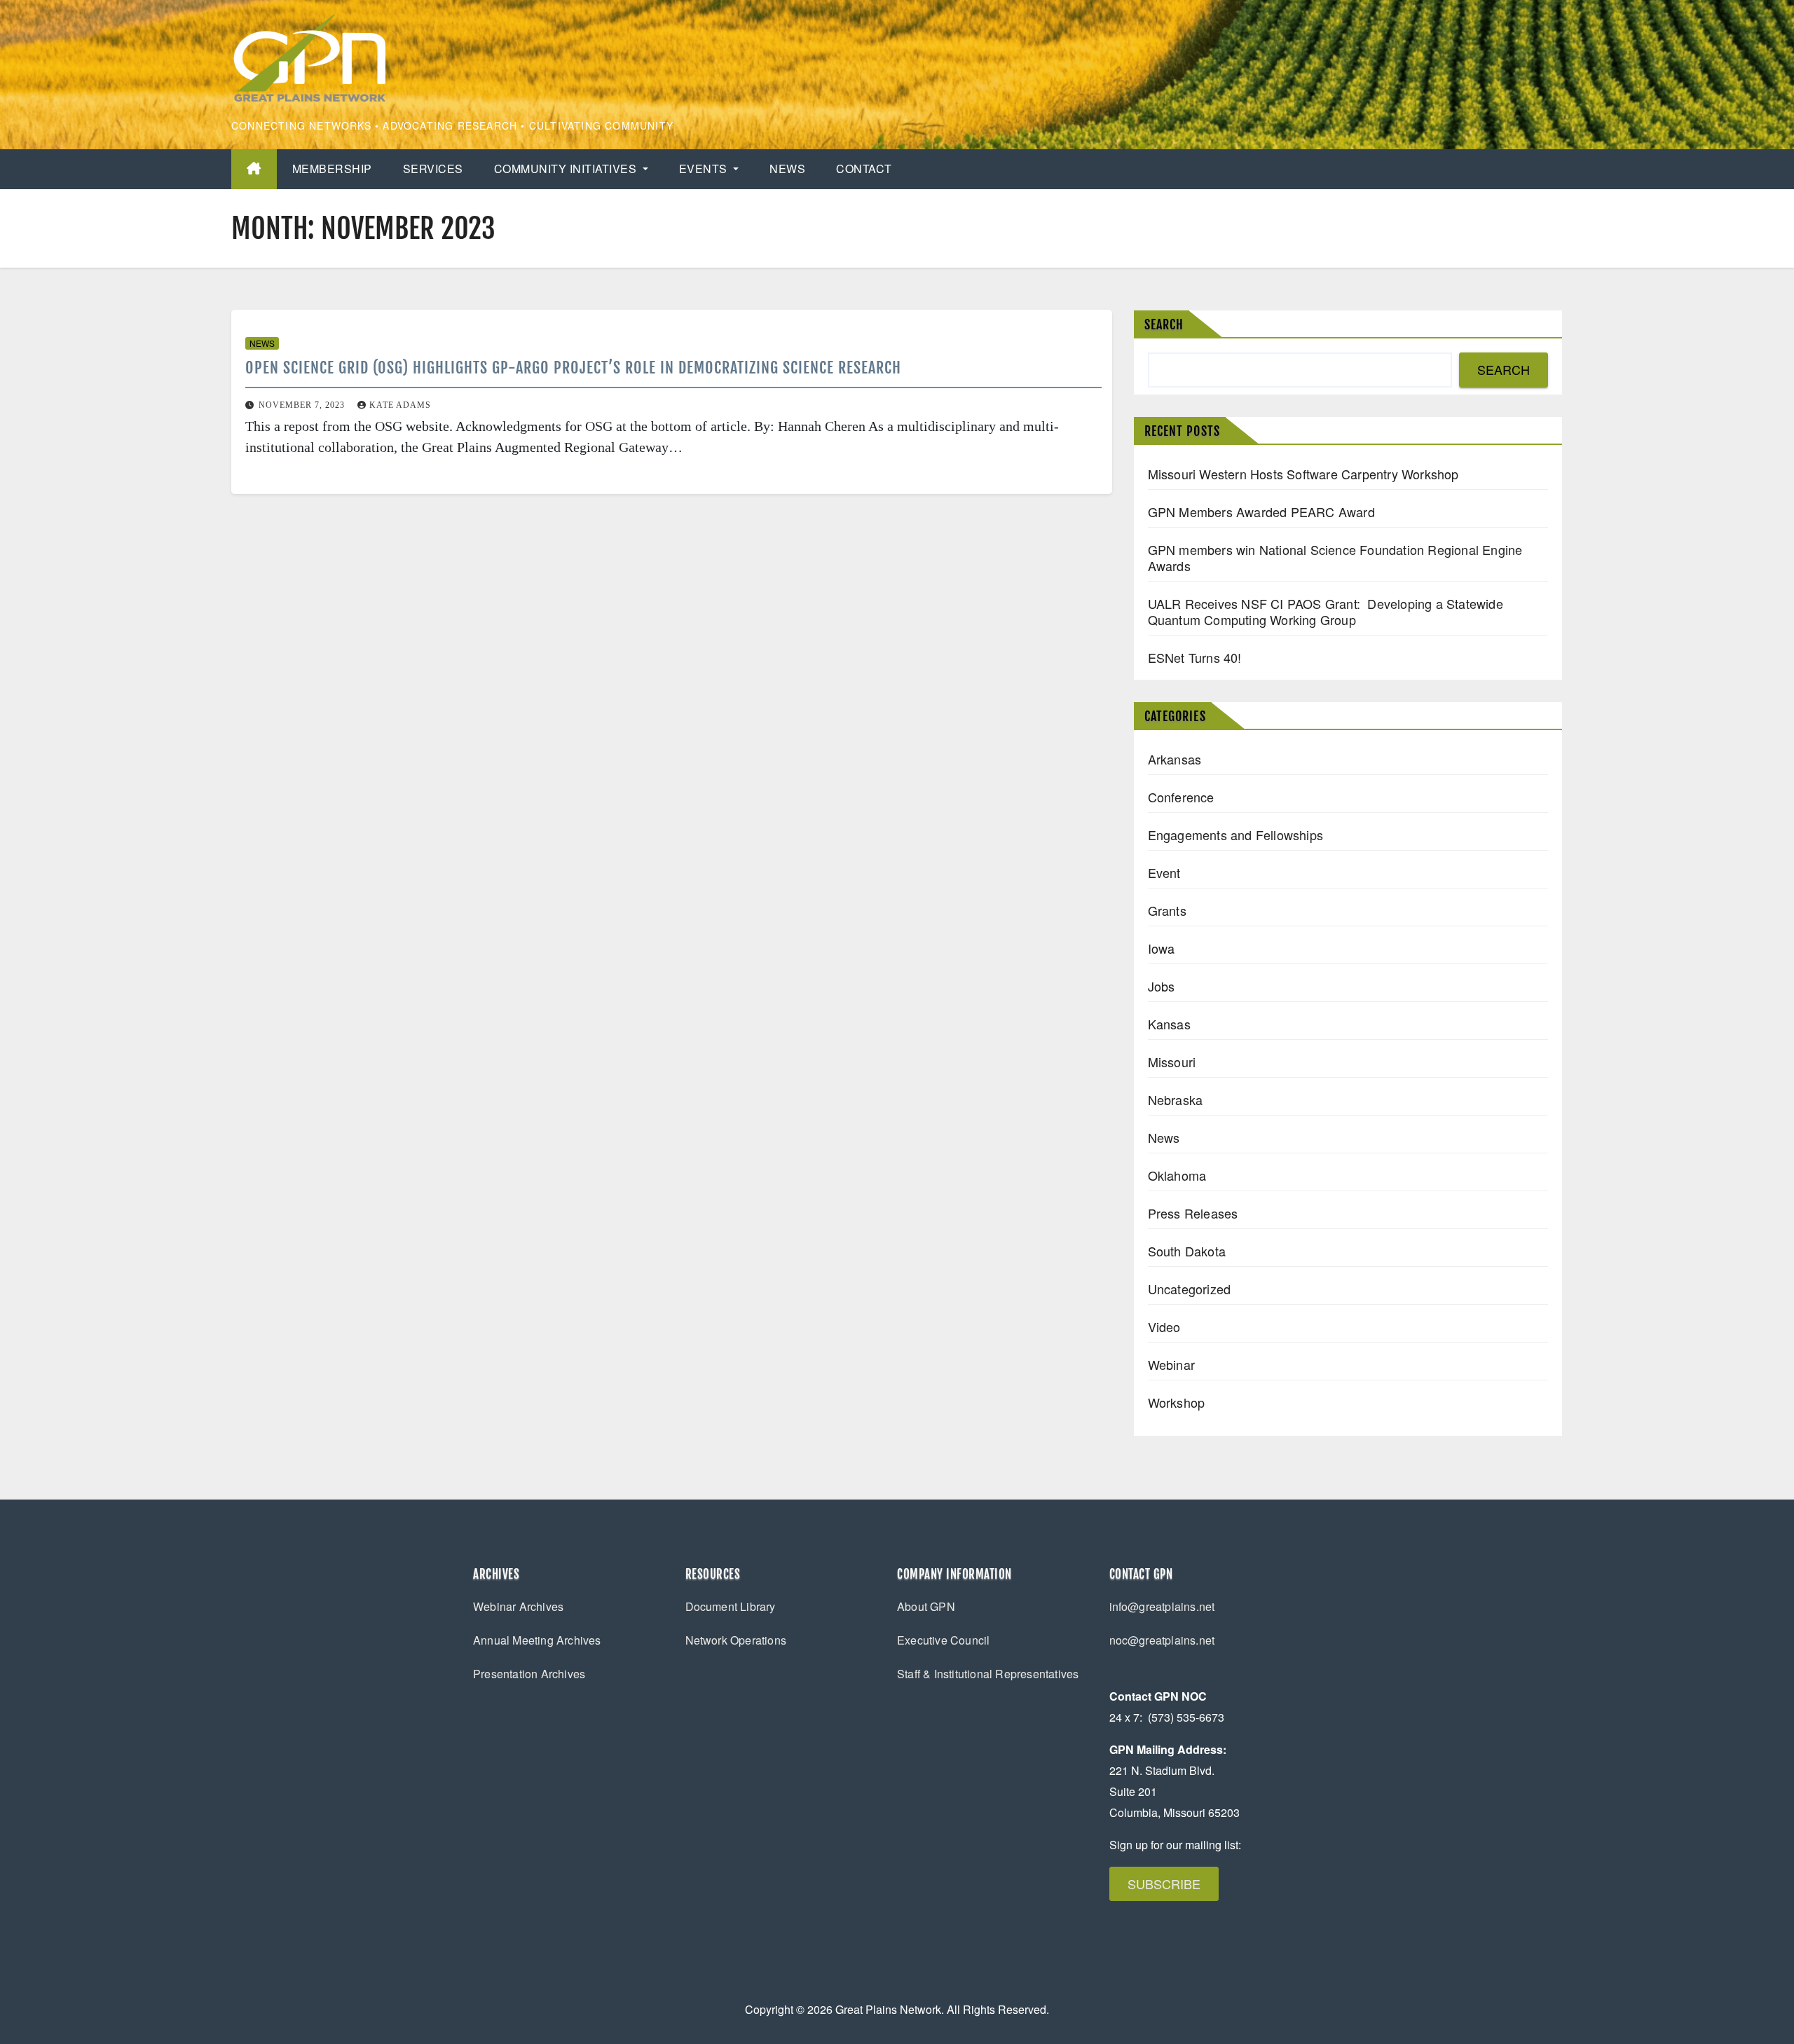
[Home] (254, 169)
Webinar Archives (518, 1606)
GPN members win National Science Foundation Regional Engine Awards (1335, 557)
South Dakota (1187, 1251)
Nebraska (1176, 1099)
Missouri (1172, 1062)
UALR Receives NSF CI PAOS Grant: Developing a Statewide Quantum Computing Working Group (1326, 611)
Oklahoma (1177, 1175)
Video (1164, 1326)
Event (1164, 872)
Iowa (1162, 948)
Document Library (731, 1606)
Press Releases (1193, 1213)
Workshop (1177, 1402)
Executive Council (943, 1640)
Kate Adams (400, 405)
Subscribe (1164, 1884)
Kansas (1169, 1024)
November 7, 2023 (303, 405)
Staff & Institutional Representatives (988, 1674)
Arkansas (1175, 759)
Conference (1181, 797)
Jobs (1162, 986)
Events (705, 169)
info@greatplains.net (1162, 1606)
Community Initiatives (567, 169)
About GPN (926, 1606)
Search (1164, 324)
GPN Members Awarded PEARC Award (1261, 512)
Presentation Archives (529, 1674)
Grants (1167, 910)
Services (433, 169)
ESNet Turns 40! (1195, 657)
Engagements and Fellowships (1235, 835)
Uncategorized (1190, 1289)
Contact (864, 169)
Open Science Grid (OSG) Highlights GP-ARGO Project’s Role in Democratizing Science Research (573, 368)
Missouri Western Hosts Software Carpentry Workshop (1303, 474)
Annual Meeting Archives (537, 1640)
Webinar (1171, 1364)
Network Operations (736, 1640)
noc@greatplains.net (1162, 1640)
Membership (332, 169)
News (787, 169)
